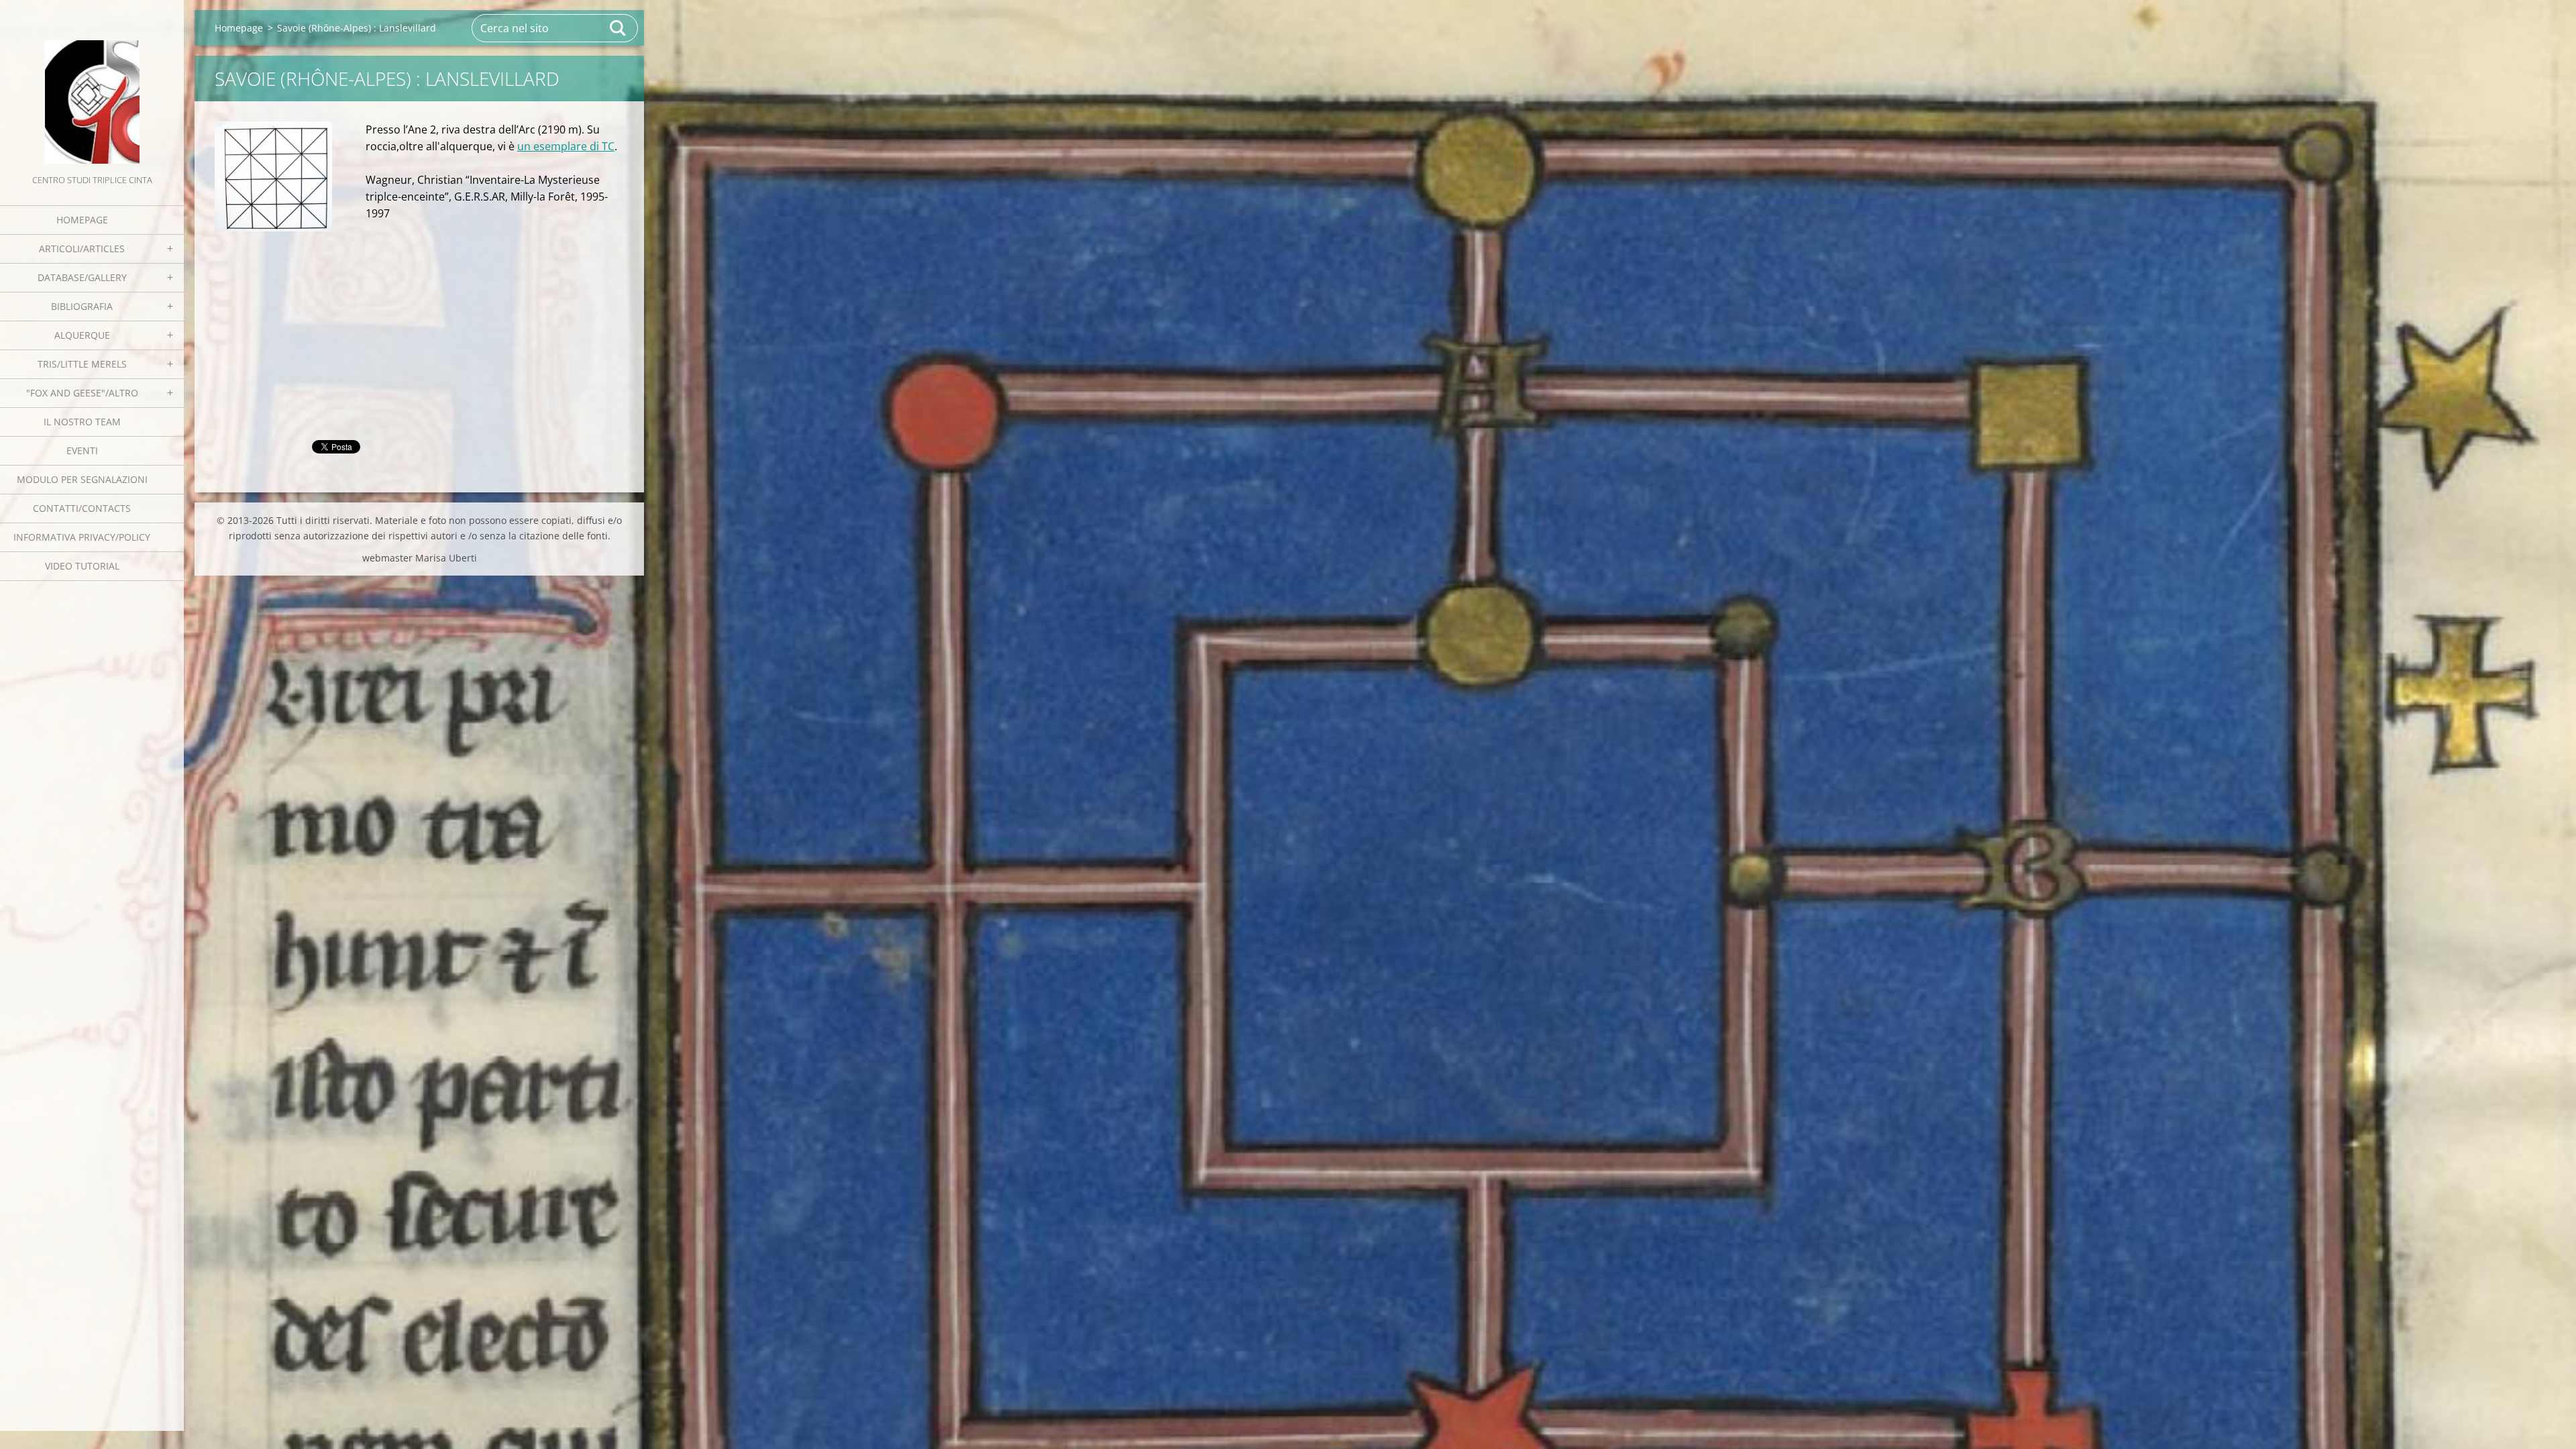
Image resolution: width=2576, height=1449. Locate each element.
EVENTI (82, 450)
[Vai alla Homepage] (92, 86)
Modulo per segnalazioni (82, 479)
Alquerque (82, 335)
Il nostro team (82, 422)
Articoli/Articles (82, 249)
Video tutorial (82, 566)
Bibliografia (82, 306)
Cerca (619, 28)
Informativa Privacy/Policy (82, 537)
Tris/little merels (82, 364)
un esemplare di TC (566, 146)
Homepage (82, 220)
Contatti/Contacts (82, 508)
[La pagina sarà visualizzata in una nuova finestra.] (273, 177)
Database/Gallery (82, 277)
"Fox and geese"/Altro (82, 393)
